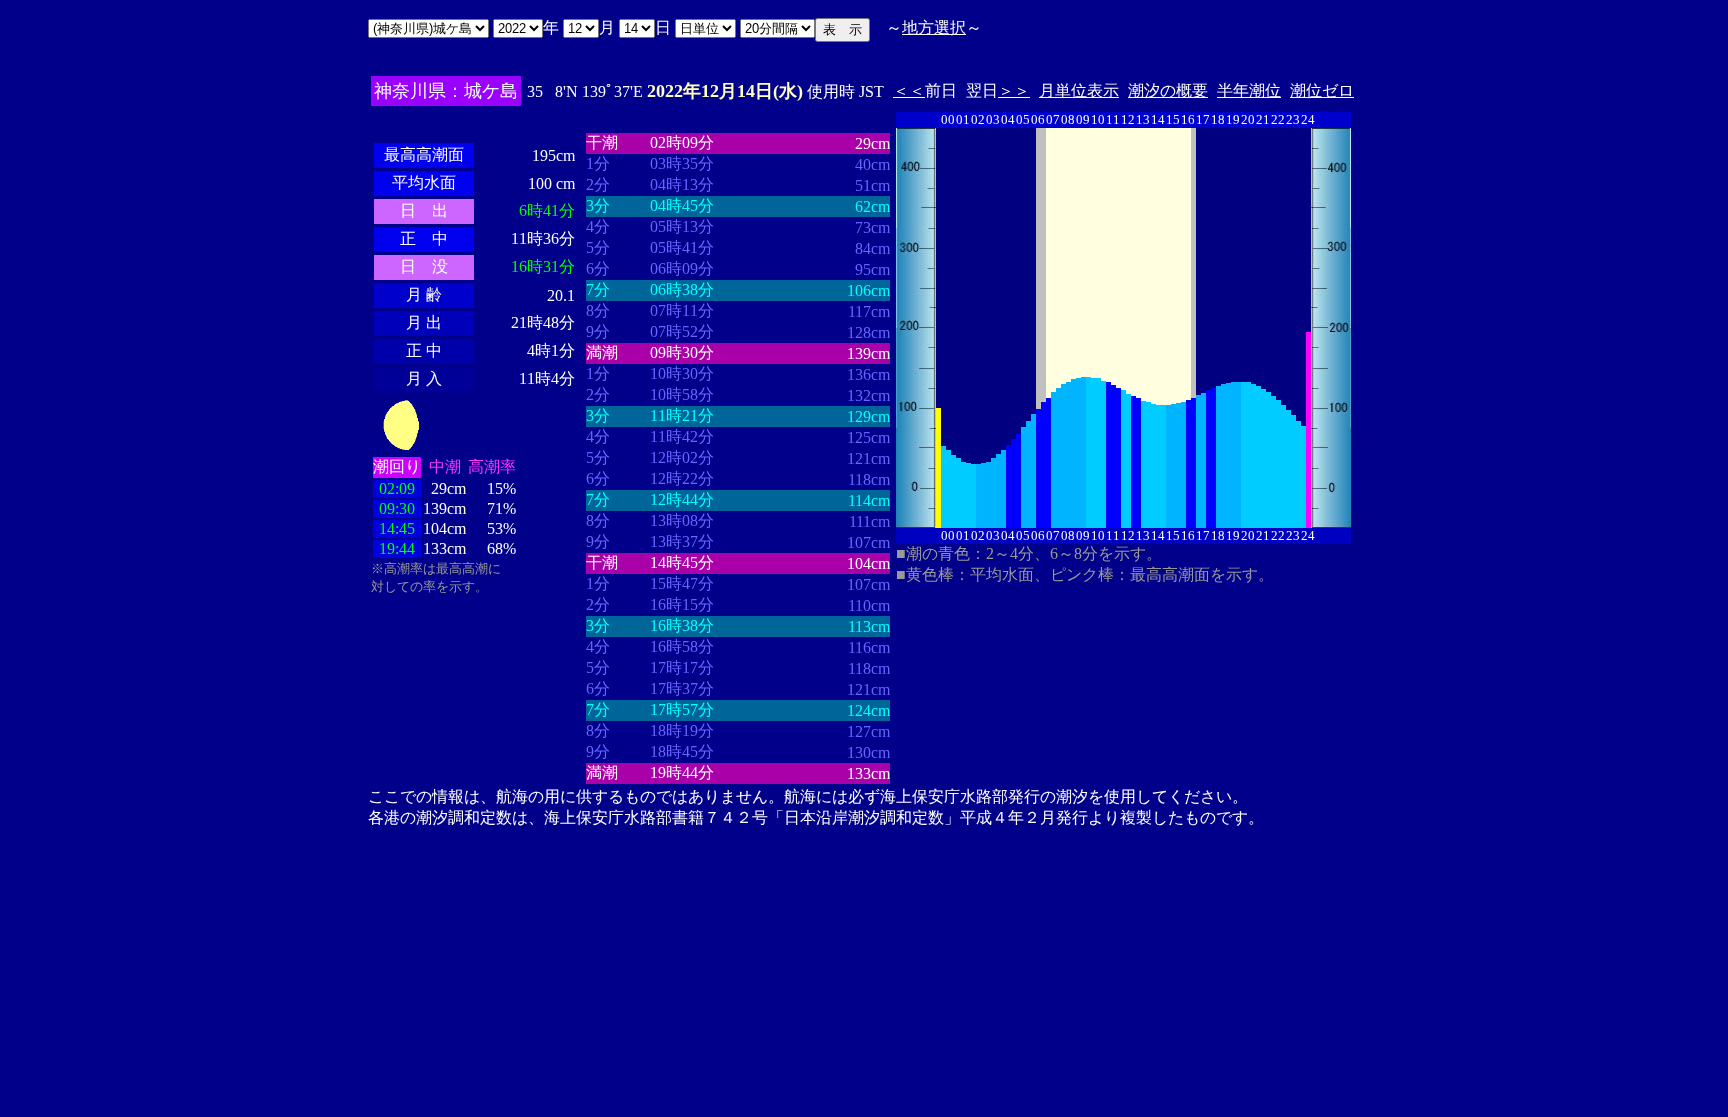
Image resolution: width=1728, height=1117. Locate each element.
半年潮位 (1249, 90)
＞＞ (1014, 90)
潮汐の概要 (1168, 90)
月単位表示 (1079, 90)
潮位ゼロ (1322, 90)
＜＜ (909, 90)
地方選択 (934, 27)
